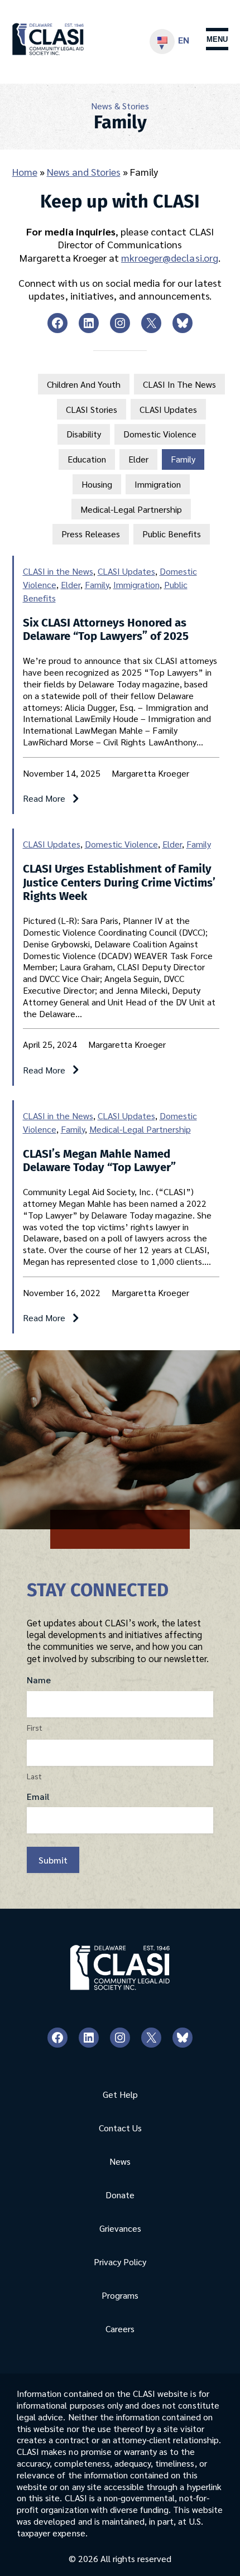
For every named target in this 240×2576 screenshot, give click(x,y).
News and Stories (84, 172)
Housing (97, 484)
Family (183, 459)
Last (34, 1776)
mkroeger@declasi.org (170, 257)
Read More (51, 799)
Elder (138, 459)
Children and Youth (84, 384)
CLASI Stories (92, 409)
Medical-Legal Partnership (131, 509)
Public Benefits (172, 534)
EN (184, 40)
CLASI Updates (168, 409)
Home (25, 172)
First (35, 1727)
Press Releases (91, 534)
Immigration (158, 484)
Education (87, 459)
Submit (53, 1860)
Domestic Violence (160, 434)
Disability (84, 434)
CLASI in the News (179, 384)
